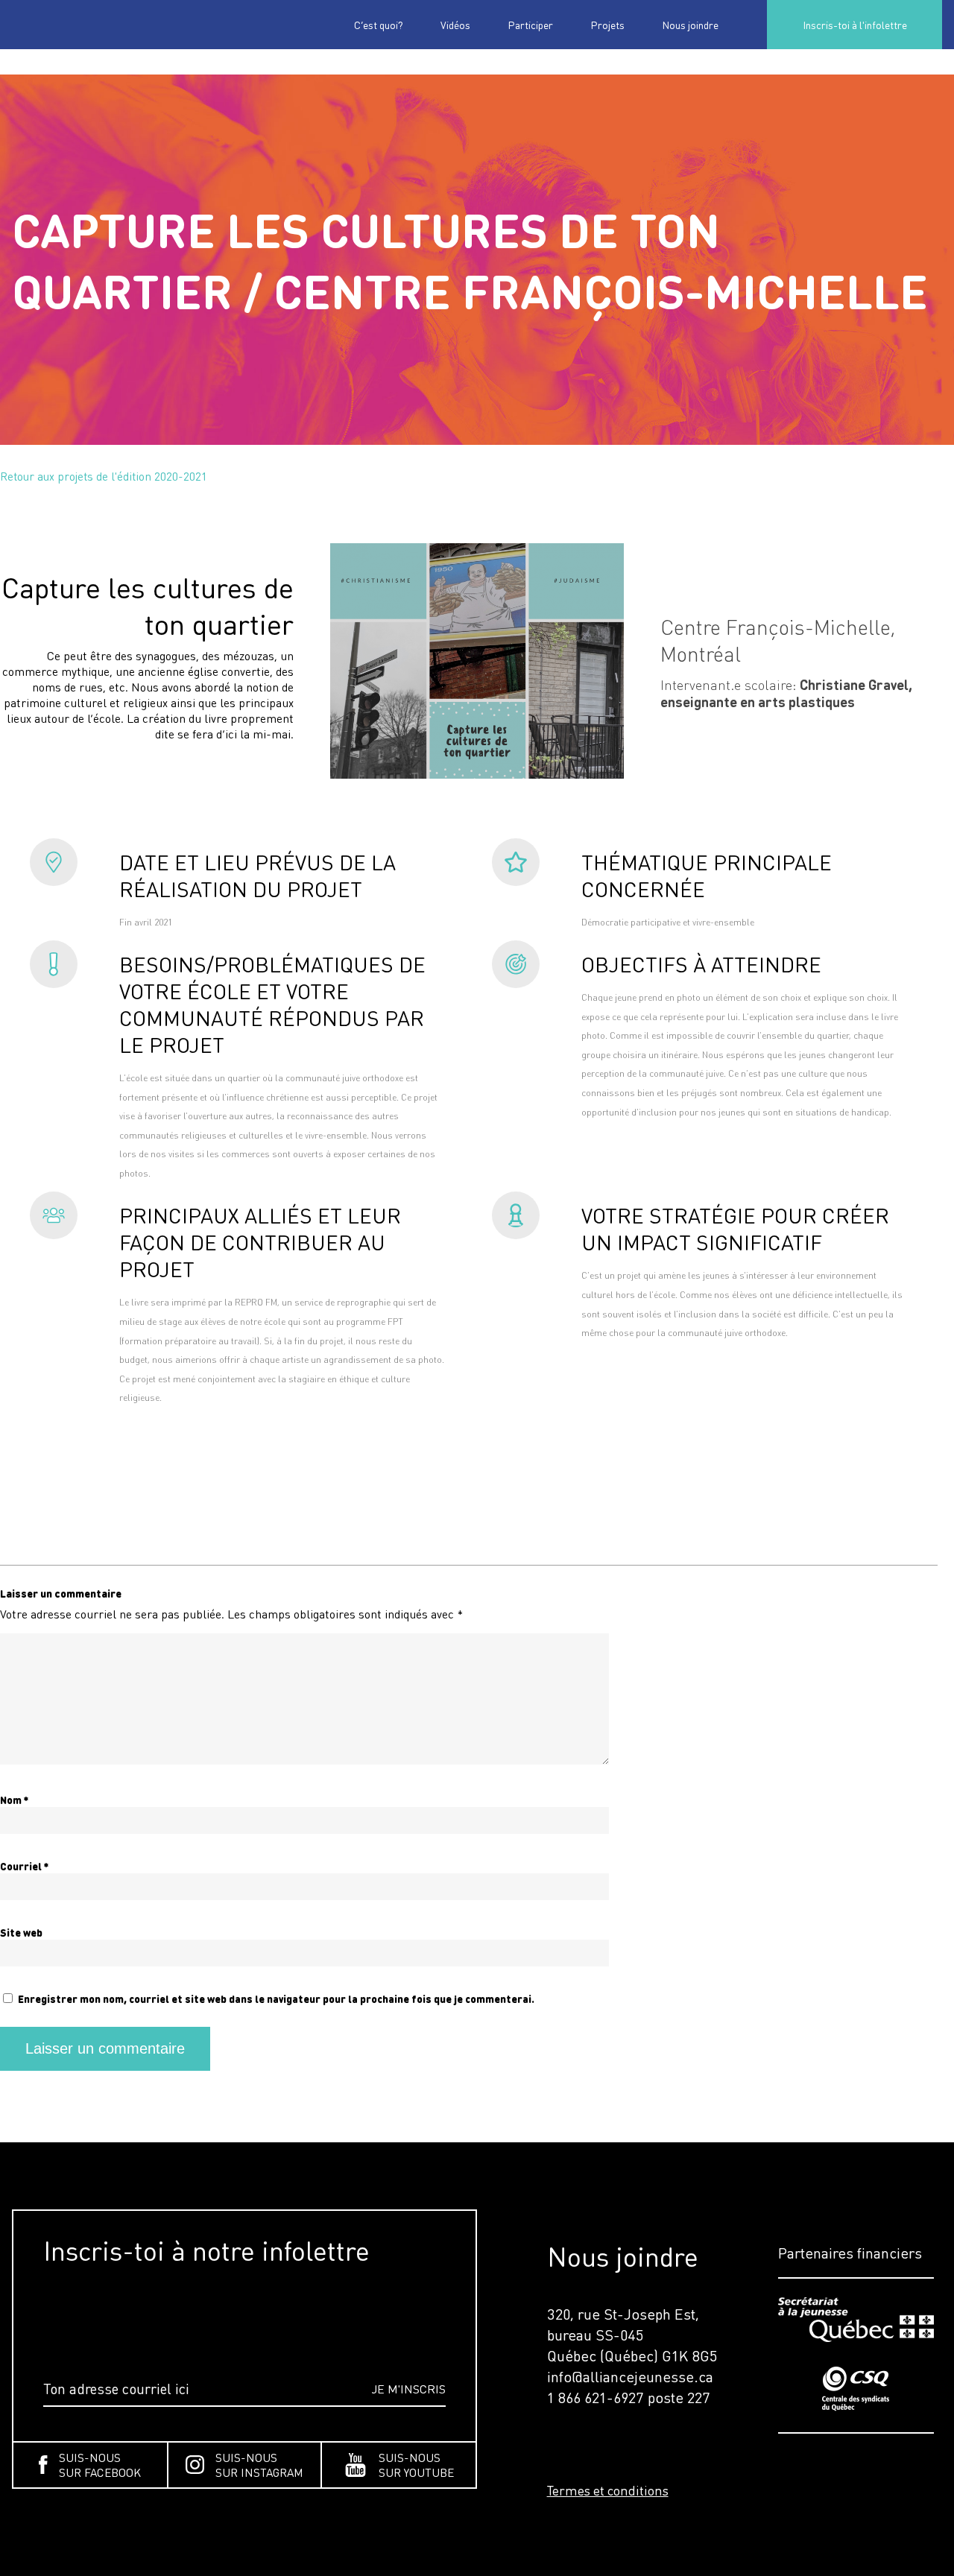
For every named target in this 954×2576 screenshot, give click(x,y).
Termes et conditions (608, 2490)
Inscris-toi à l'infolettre (855, 25)
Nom (14, 1800)
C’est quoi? (379, 25)
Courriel (24, 1866)
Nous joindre (690, 25)
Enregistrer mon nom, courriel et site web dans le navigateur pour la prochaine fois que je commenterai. (276, 1999)
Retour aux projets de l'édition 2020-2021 (104, 476)
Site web (21, 1933)
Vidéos (455, 25)
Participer (530, 25)
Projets (607, 25)
